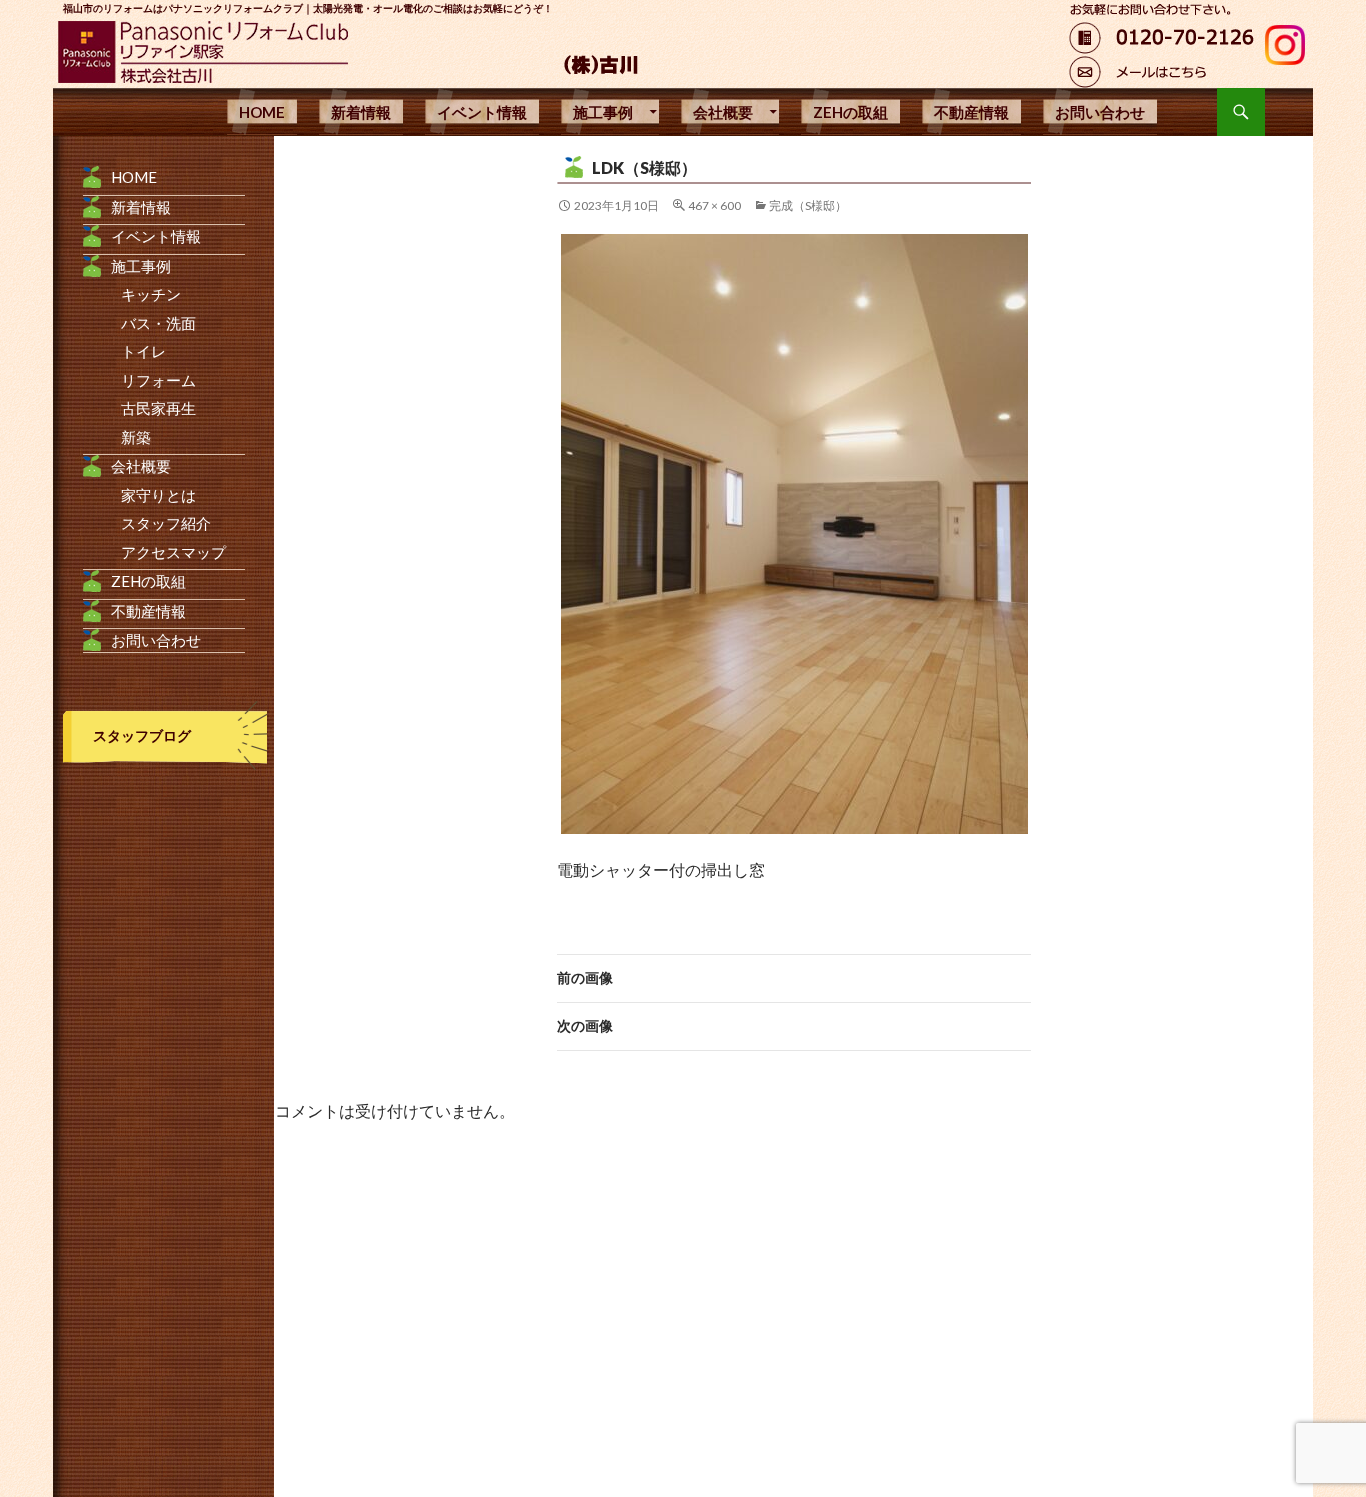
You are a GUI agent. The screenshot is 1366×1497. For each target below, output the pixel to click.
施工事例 (603, 112)
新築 (136, 437)
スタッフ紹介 (166, 523)
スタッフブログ (142, 735)
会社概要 (723, 112)
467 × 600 (714, 205)
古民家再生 (158, 408)
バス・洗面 (158, 323)
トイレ (143, 351)
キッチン (151, 294)
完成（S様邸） (808, 205)
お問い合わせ (1100, 112)
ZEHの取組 (850, 112)
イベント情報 (482, 112)
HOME (262, 112)
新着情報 (361, 112)
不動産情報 (971, 112)
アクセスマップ (173, 552)
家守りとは (158, 495)
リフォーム (158, 380)
